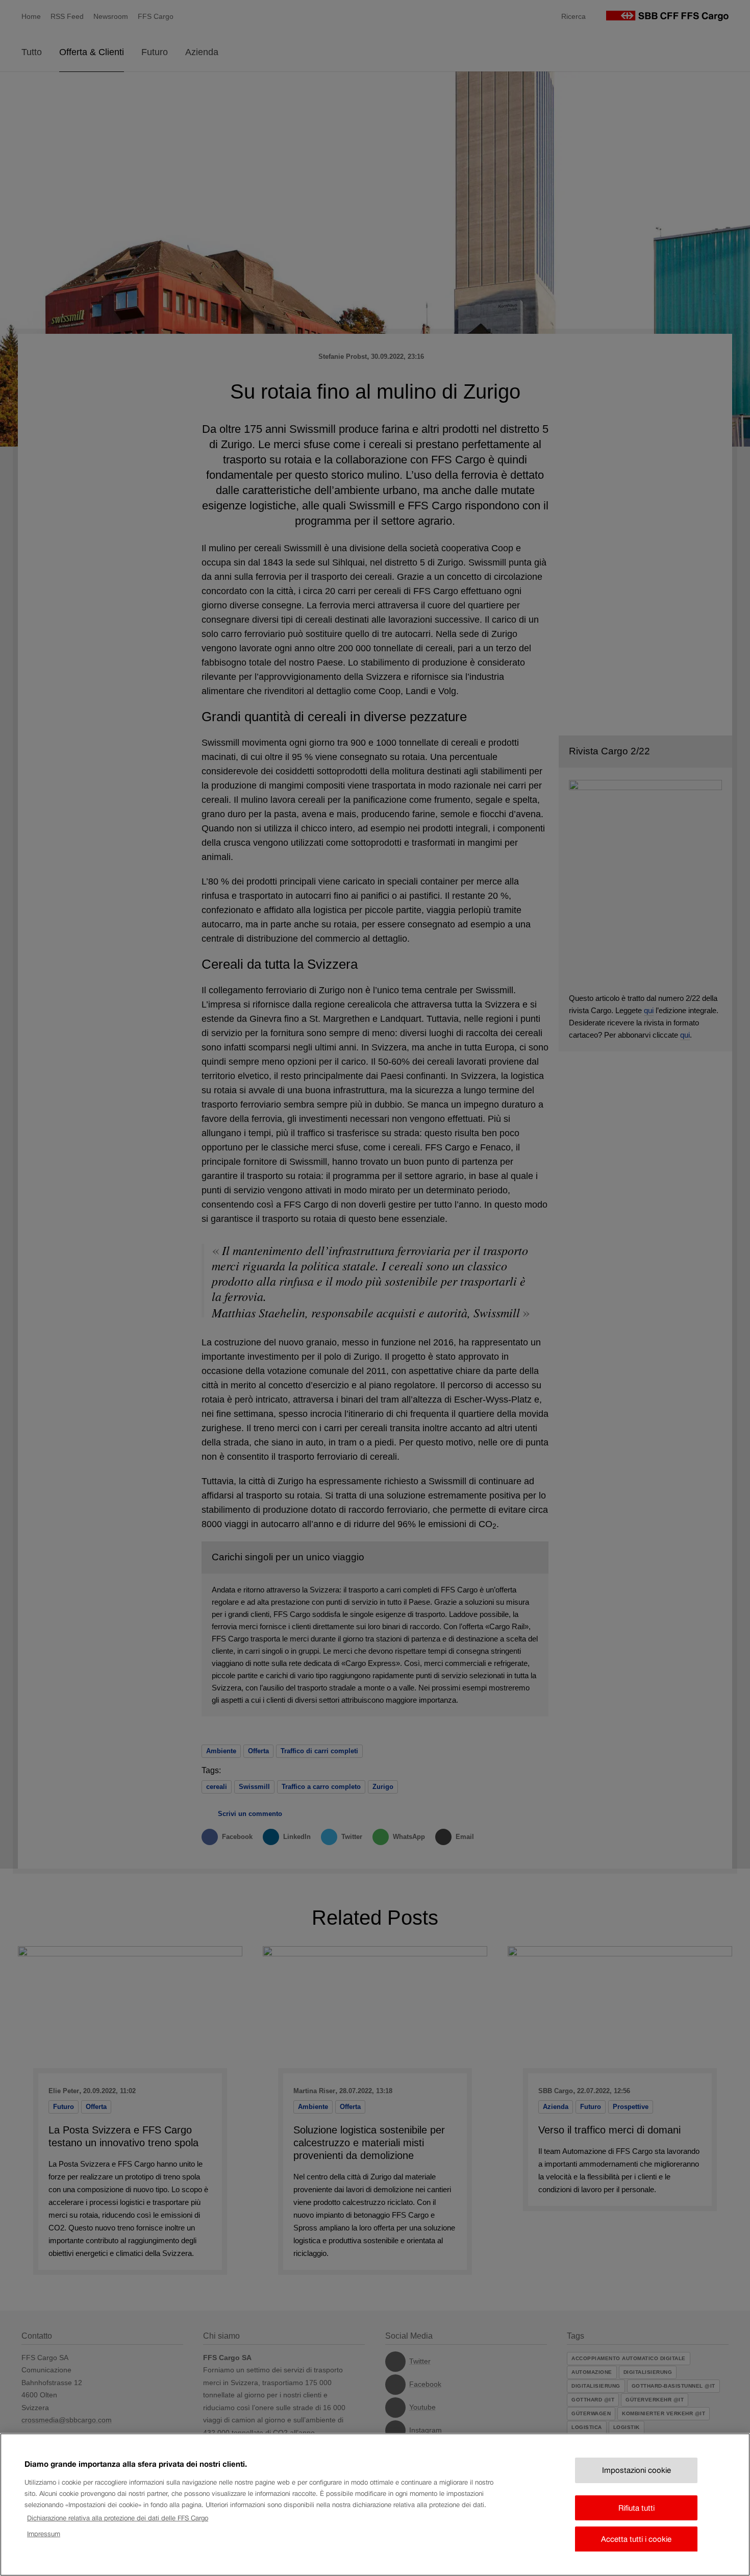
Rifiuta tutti (636, 2507)
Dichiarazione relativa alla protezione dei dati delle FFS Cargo (118, 2518)
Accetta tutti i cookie (636, 2539)
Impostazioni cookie (636, 2470)
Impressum (44, 2533)
